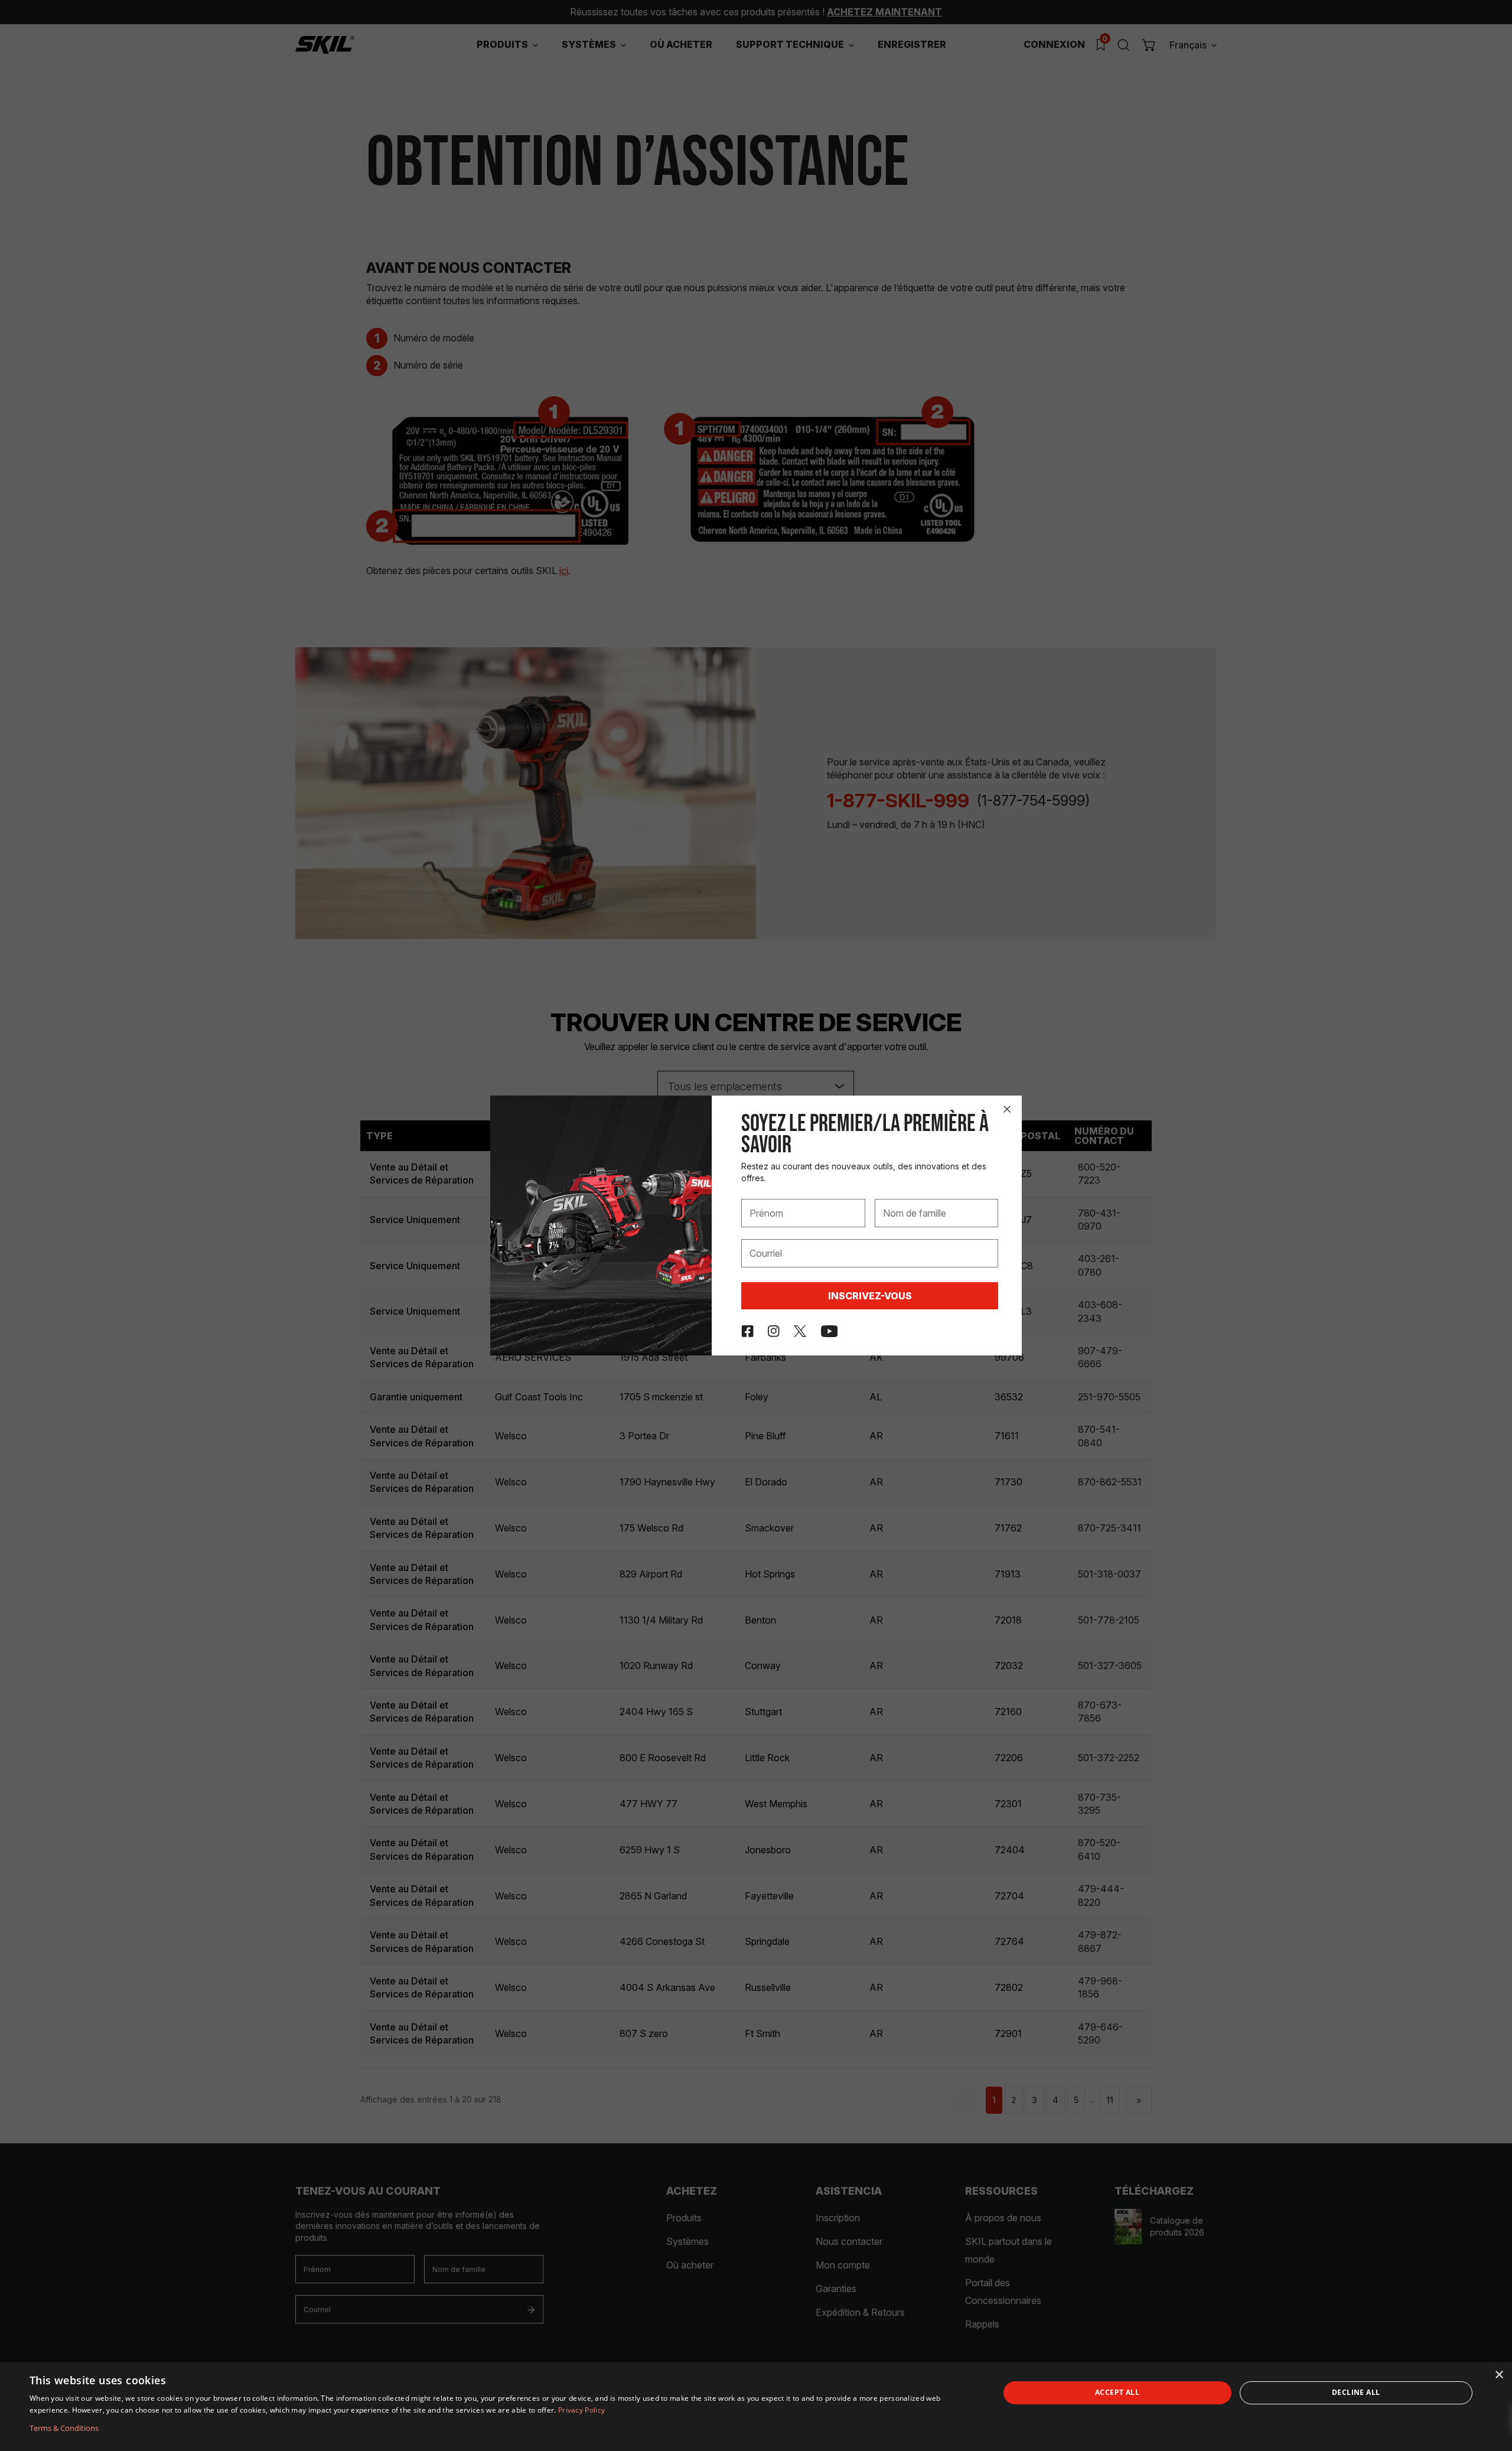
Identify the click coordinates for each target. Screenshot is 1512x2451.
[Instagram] (774, 1331)
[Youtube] (830, 1331)
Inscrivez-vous (870, 1296)
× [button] (1499, 2375)
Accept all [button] (1117, 2392)
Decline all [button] (1356, 2392)
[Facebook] (747, 1331)
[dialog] (756, 2407)
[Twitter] (800, 1331)
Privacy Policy (581, 2410)
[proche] (1007, 1109)
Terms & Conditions (64, 2428)
